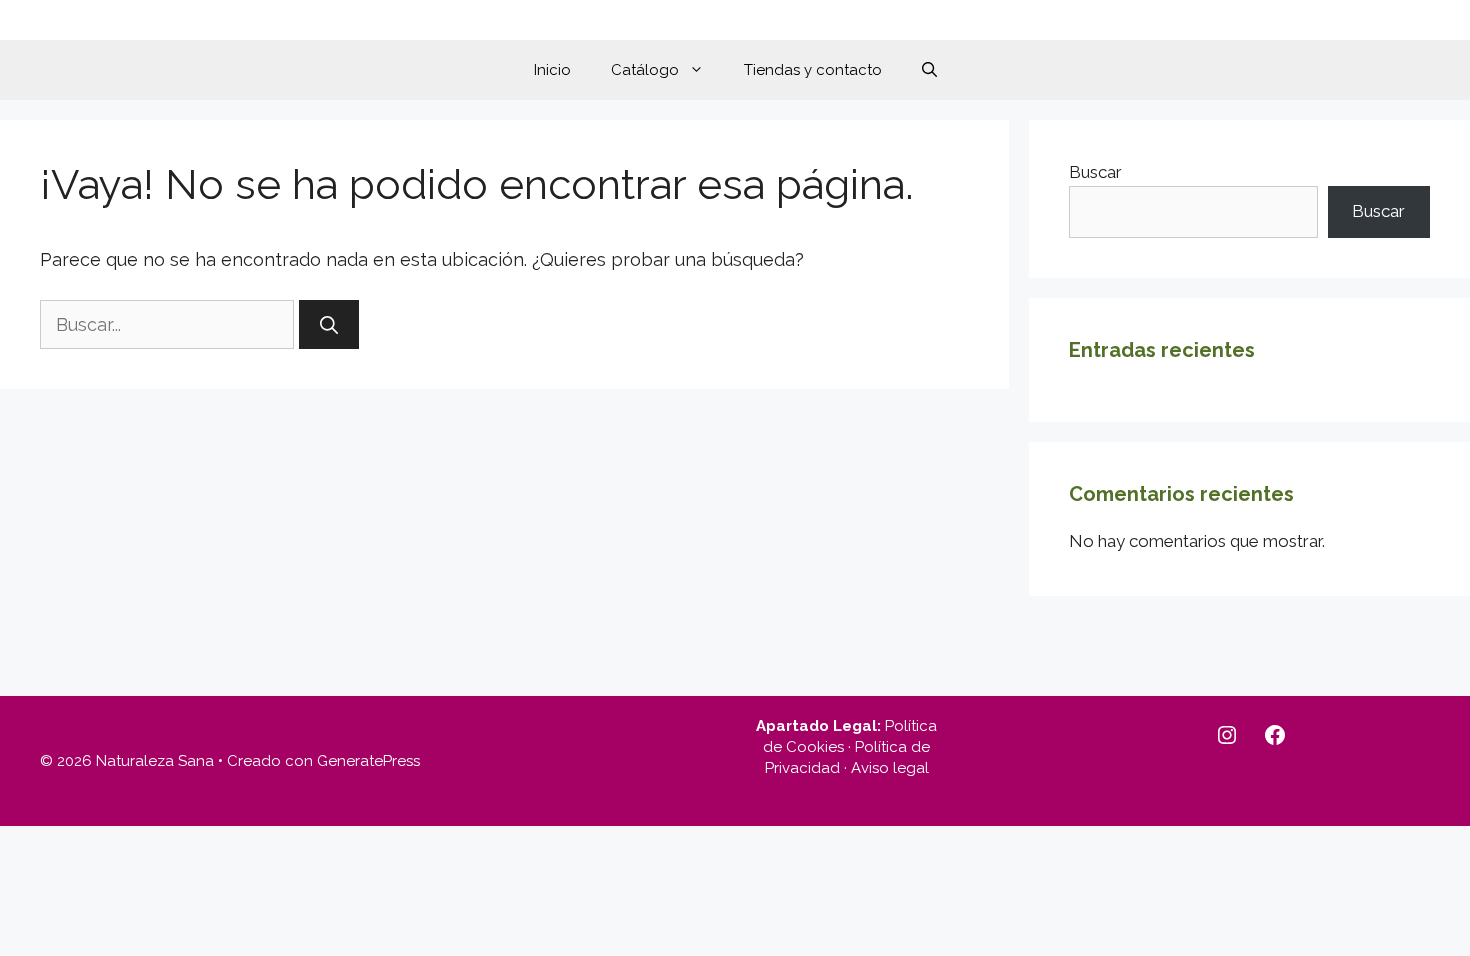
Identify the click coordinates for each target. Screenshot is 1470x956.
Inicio (552, 70)
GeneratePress (368, 761)
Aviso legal (890, 768)
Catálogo (645, 70)
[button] (929, 70)
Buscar (1095, 172)
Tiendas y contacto (813, 70)
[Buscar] (329, 324)
